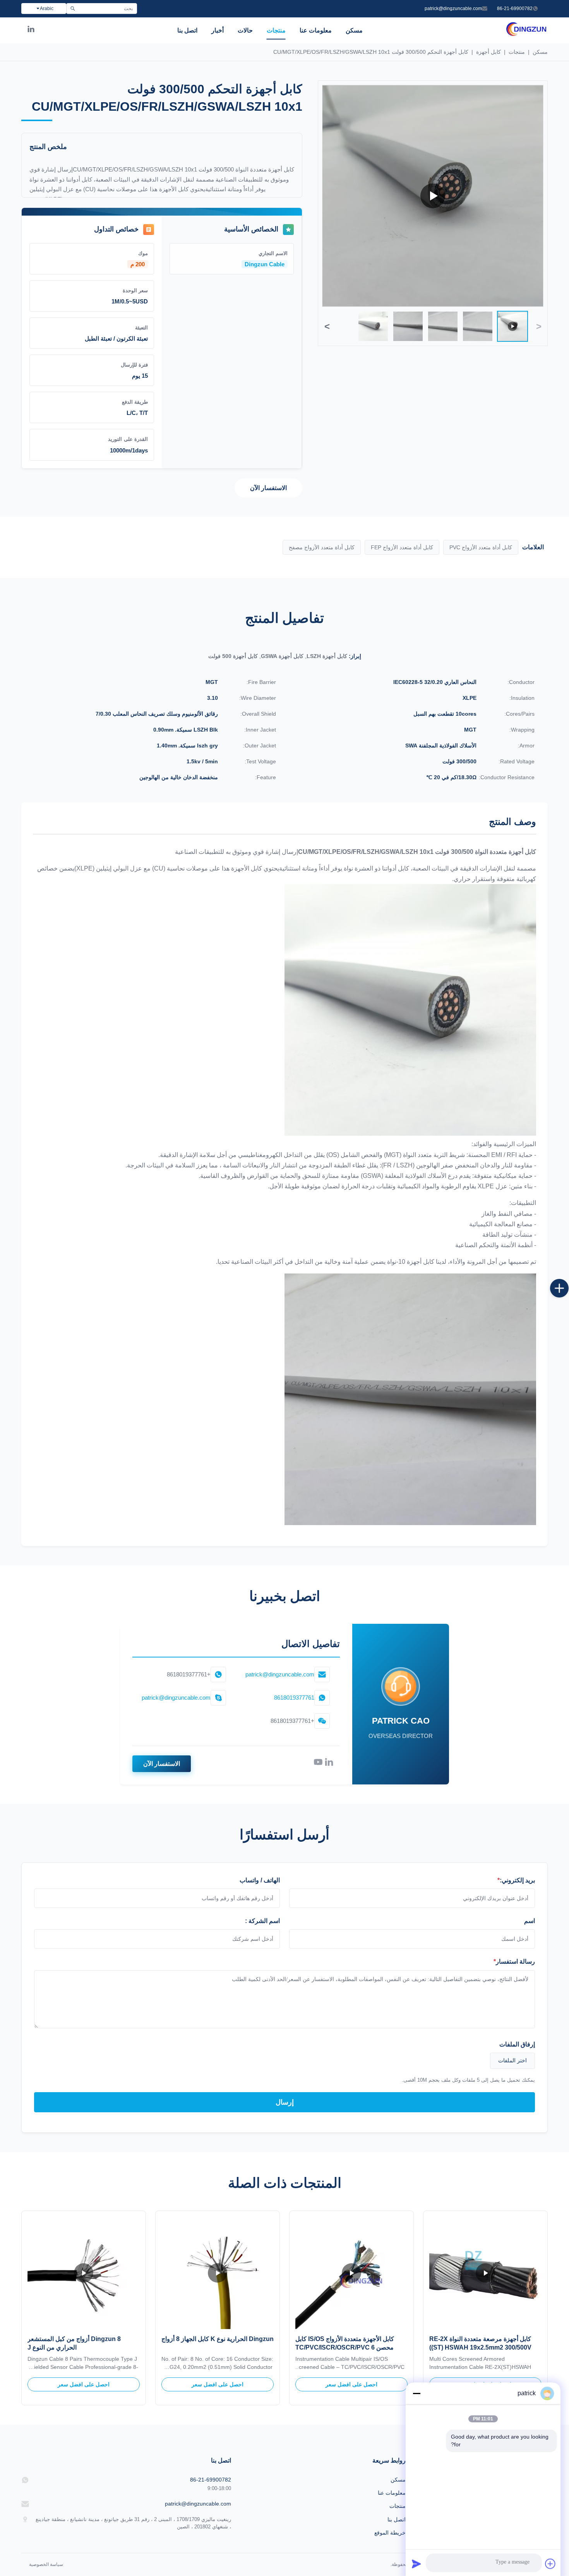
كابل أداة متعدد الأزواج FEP (402, 547)
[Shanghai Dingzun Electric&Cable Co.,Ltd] (526, 35)
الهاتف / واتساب (260, 1880)
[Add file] (550, 2564)
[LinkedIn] (31, 31)
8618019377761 (294, 1698)
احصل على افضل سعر (351, 2384)
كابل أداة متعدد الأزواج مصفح (322, 547)
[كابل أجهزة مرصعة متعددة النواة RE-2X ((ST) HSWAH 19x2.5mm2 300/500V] (485, 2273)
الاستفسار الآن (268, 488)
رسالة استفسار (514, 1962)
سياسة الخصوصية (46, 2564)
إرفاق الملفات (517, 2044)
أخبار (218, 30)
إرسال (285, 2102)
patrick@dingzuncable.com (453, 9)
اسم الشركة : (262, 1921)
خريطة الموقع (390, 2533)
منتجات (276, 30)
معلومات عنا (316, 30)
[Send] (416, 2564)
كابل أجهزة (488, 52)
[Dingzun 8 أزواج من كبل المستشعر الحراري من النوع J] (84, 2273)
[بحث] (73, 9)
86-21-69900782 (515, 9)
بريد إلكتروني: (516, 1880)
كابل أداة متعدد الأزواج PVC (481, 547)
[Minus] (416, 2393)
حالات (245, 30)
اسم (530, 1921)
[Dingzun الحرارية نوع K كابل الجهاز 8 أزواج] (218, 2273)
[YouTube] (318, 1764)
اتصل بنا (187, 30)
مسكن (354, 30)
